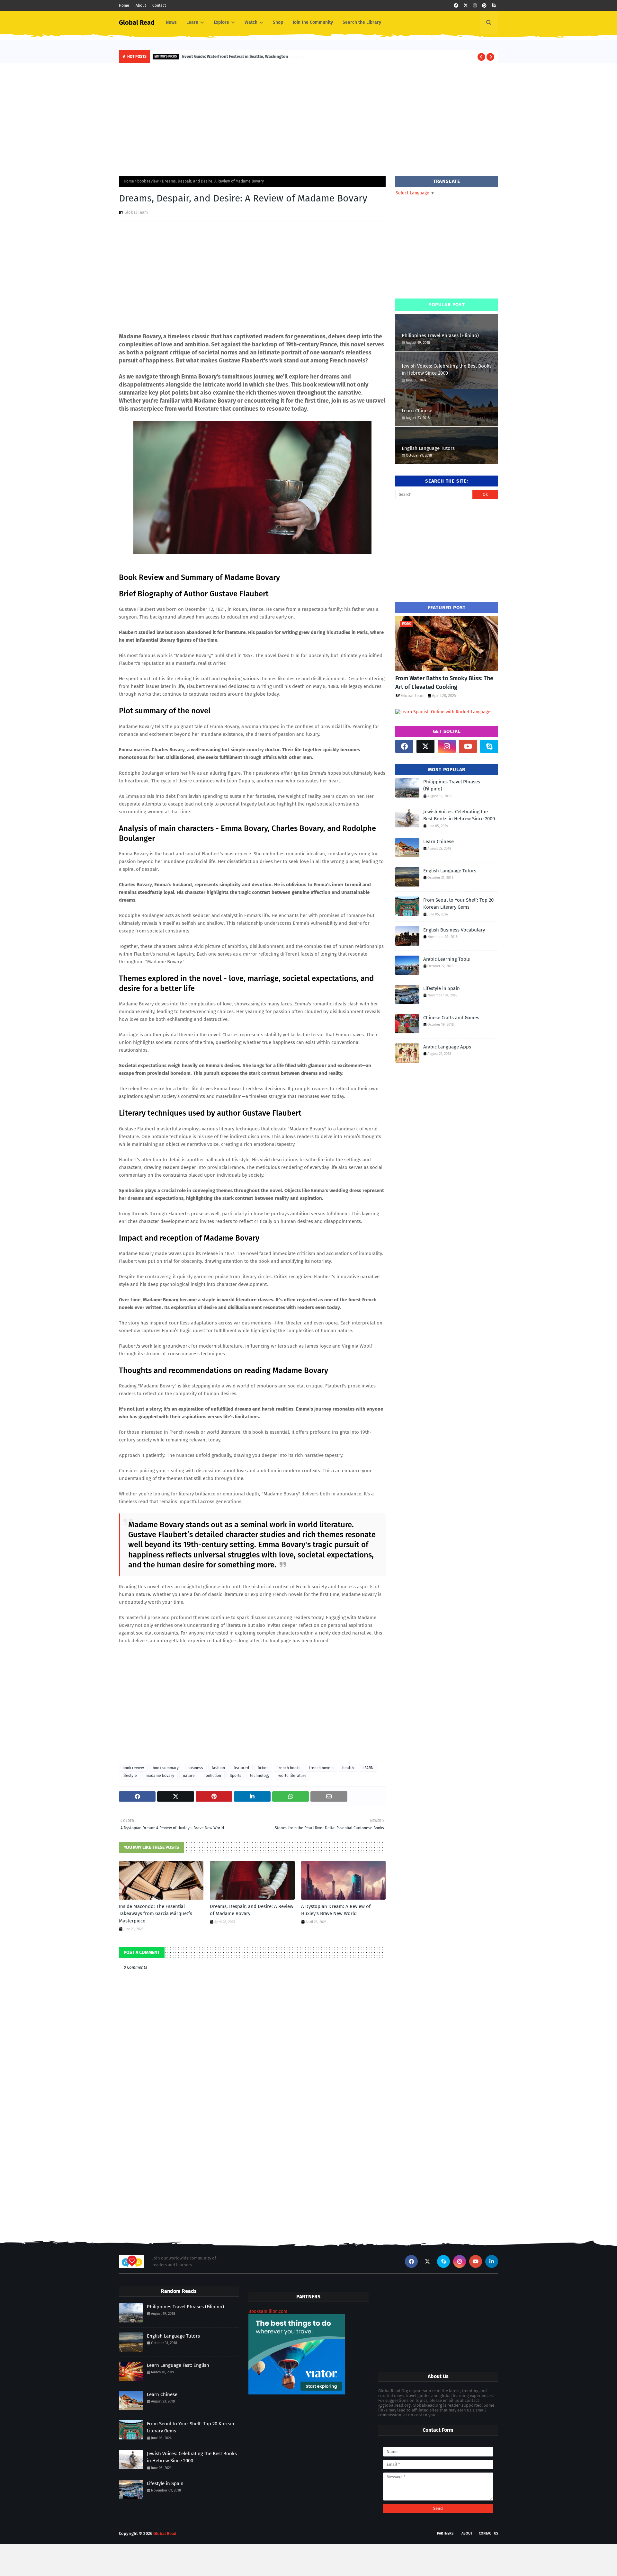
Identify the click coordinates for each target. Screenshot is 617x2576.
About (141, 5)
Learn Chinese (417, 411)
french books (289, 1768)
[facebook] (456, 6)
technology (260, 1776)
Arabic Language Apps (447, 1047)
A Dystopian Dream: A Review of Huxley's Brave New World (336, 1910)
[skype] (494, 6)
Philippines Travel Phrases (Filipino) (440, 335)
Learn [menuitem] (192, 22)
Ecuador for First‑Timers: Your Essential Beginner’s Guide (241, 56)
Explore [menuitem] (221, 22)
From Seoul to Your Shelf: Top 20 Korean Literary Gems (458, 904)
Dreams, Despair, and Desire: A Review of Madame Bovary (252, 1910)
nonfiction (212, 1776)
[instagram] (475, 6)
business (195, 1768)
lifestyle (130, 1776)
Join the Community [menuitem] (313, 22)
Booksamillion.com (268, 2311)
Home (124, 5)
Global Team (136, 212)
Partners (445, 2533)
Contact (159, 5)
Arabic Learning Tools (447, 959)
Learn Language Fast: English (178, 2365)
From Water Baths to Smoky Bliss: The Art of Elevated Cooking (444, 683)
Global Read (137, 22)
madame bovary (160, 1776)
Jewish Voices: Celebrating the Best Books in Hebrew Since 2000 (447, 370)
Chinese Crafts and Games (451, 1018)
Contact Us (488, 2533)
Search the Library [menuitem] (362, 22)
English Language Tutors (428, 448)
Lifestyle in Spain (442, 988)
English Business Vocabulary (454, 930)
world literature (292, 1776)
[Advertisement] (308, 118)
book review (148, 181)
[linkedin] (492, 2261)
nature (189, 1776)
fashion (218, 1768)
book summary (166, 1768)
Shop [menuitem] (278, 22)
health (348, 1768)
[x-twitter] (466, 6)
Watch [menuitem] (251, 22)
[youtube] (468, 746)
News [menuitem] (171, 22)
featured (241, 1768)
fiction (263, 1768)
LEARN (368, 1768)
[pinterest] (484, 6)
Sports (236, 1776)
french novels (321, 1768)
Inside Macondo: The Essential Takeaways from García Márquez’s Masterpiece (156, 1914)
